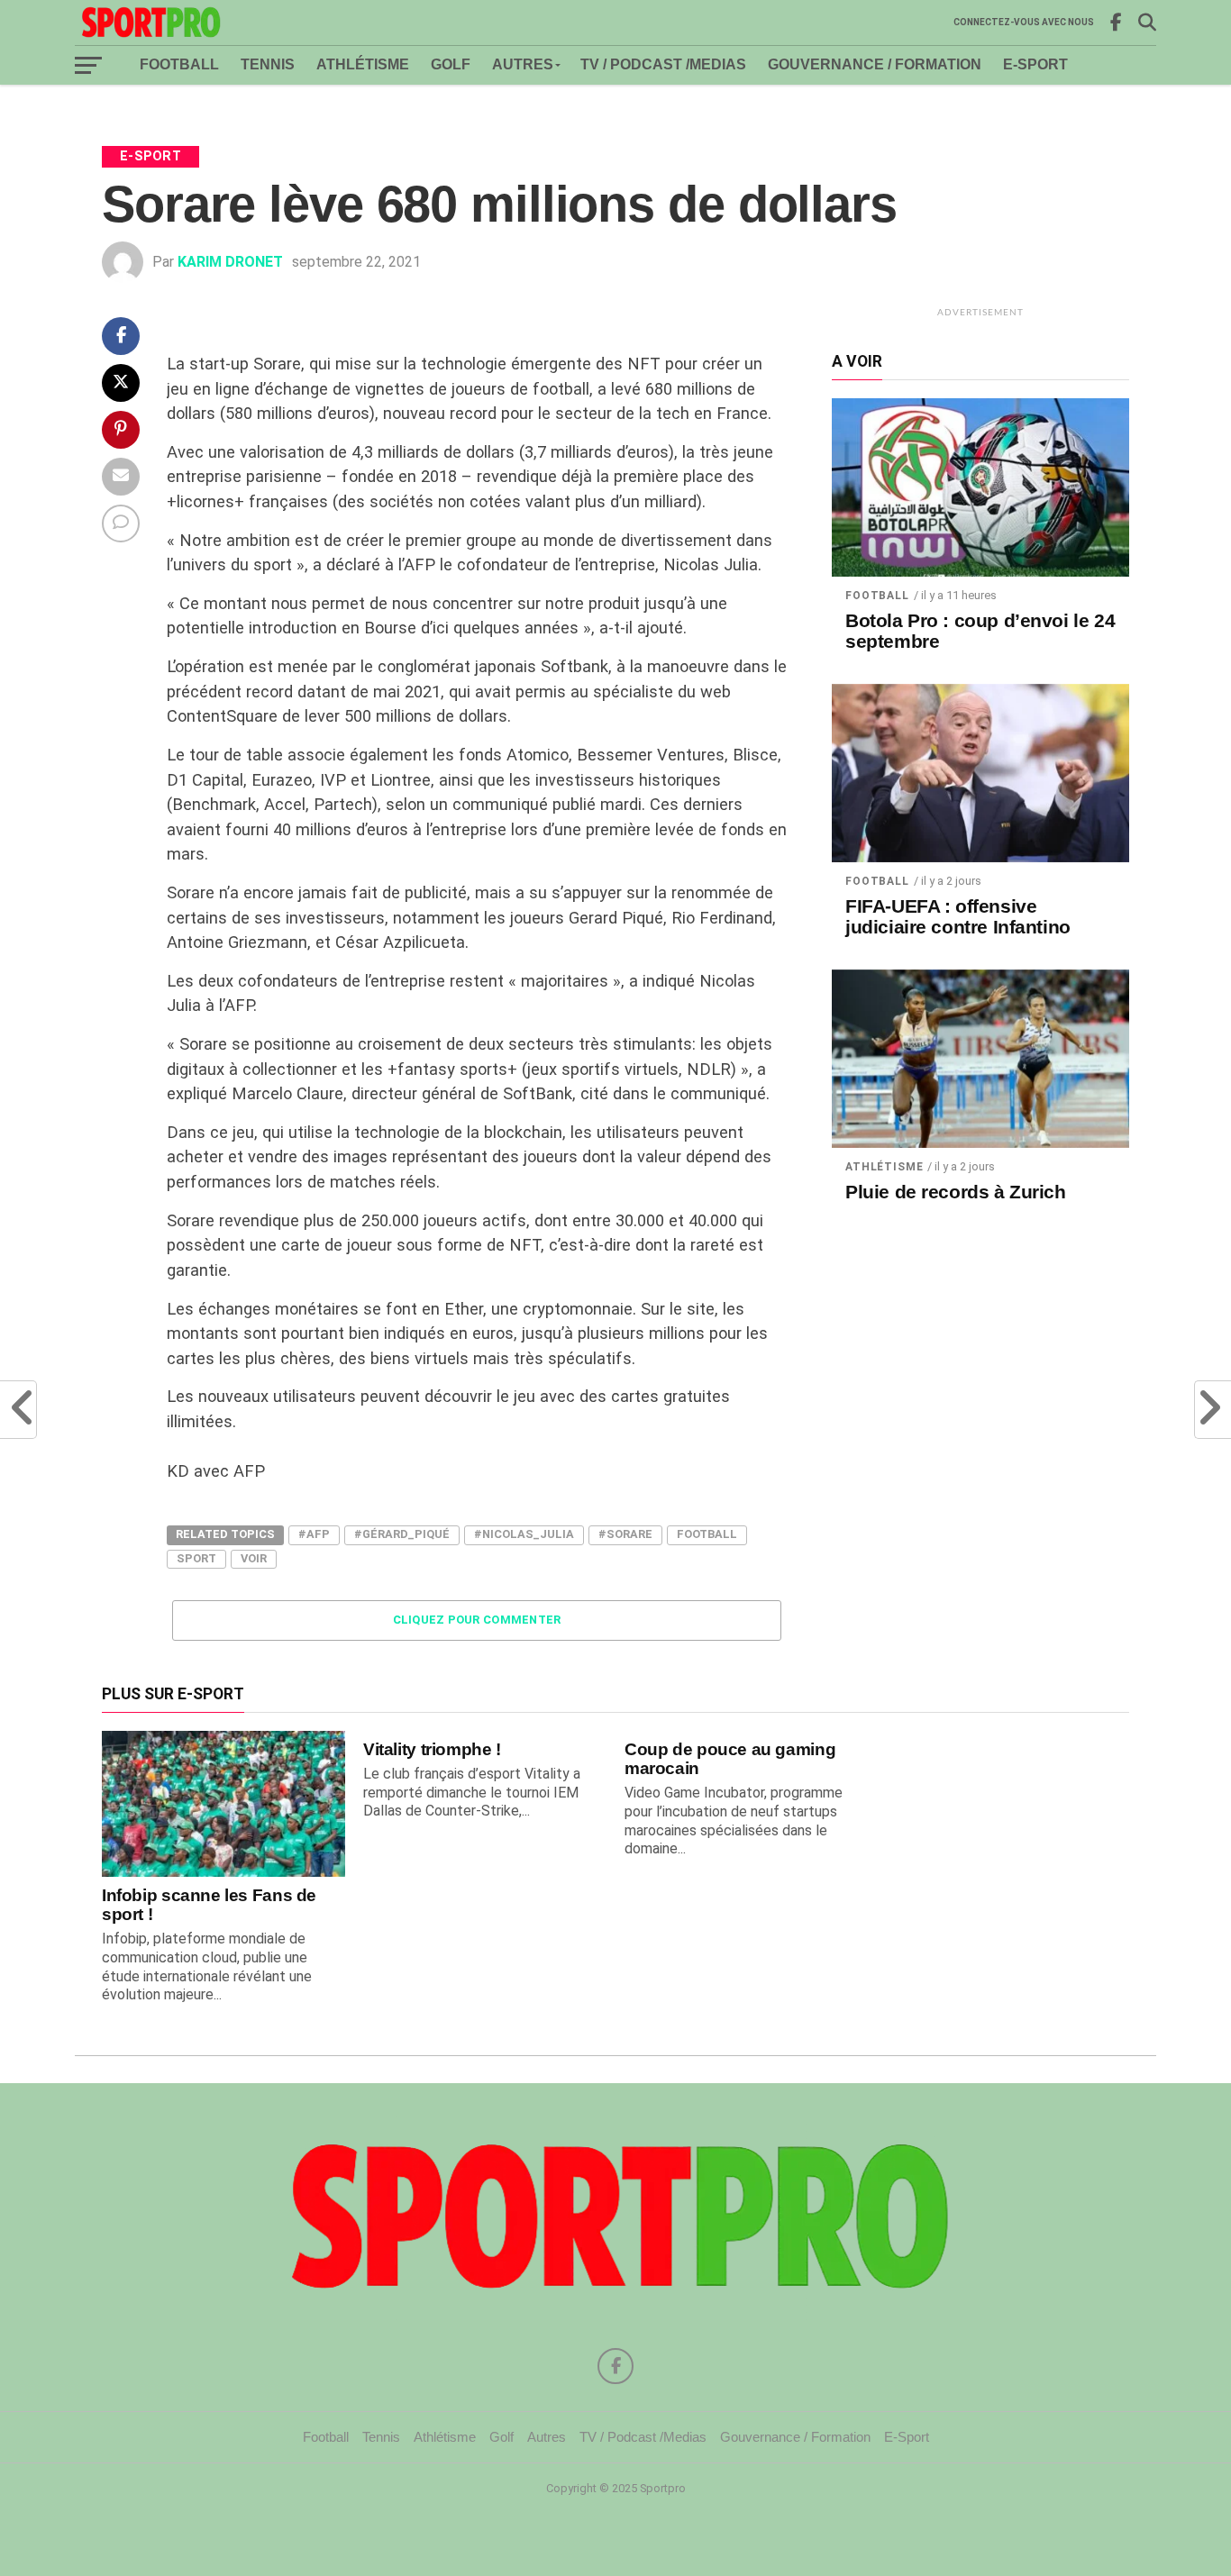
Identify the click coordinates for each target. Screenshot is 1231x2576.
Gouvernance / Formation (875, 64)
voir (254, 1558)
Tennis (268, 64)
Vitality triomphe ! (432, 1749)
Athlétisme (363, 64)
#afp (314, 1534)
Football (179, 64)
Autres (523, 64)
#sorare (625, 1534)
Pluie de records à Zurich (956, 1192)
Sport (196, 1558)
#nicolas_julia (524, 1534)
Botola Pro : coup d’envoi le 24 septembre (980, 631)
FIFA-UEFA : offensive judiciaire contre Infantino (958, 917)
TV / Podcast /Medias (663, 64)
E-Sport (1035, 64)
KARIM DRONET (230, 262)
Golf (451, 64)
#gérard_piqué (402, 1534)
